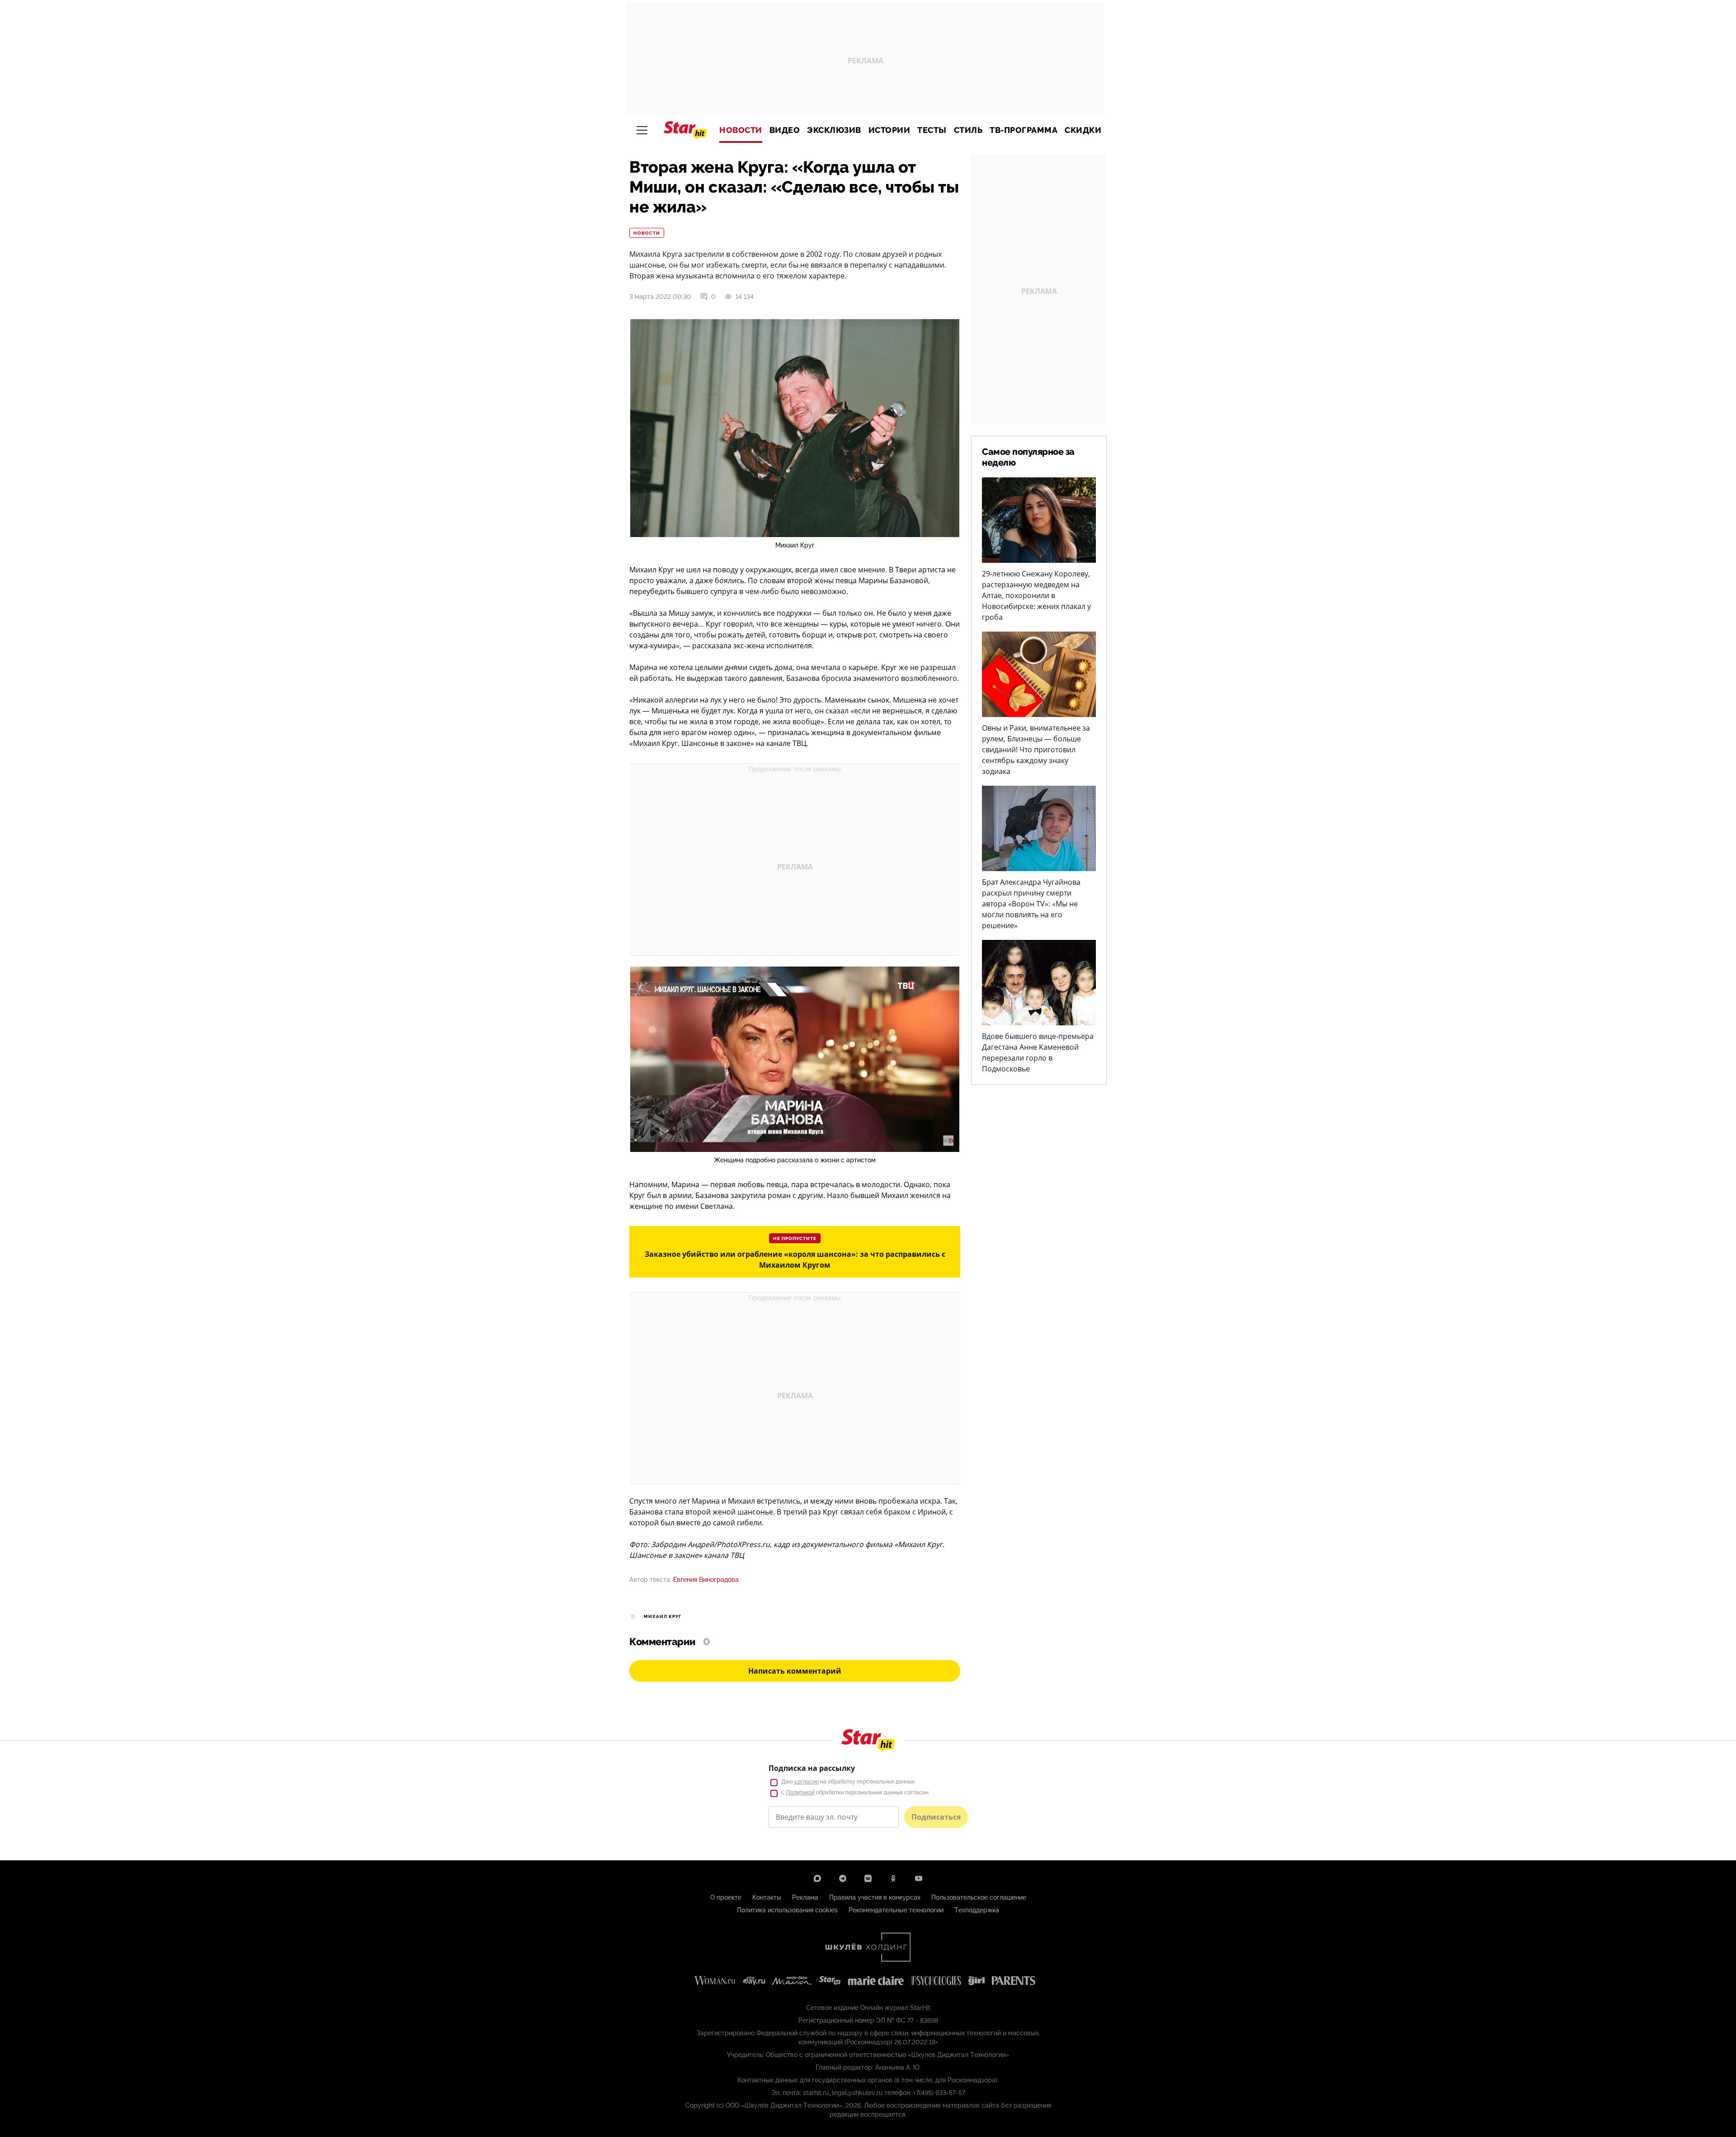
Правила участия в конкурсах (875, 1897)
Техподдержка (977, 1910)
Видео (785, 130)
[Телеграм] (843, 1878)
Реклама (805, 1897)
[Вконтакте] (868, 1878)
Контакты (767, 1897)
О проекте (726, 1897)
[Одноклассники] (893, 1878)
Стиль (968, 130)
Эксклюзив (834, 130)
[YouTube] (919, 1878)
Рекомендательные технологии (896, 1910)
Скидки (1083, 130)
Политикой (800, 1793)
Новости (741, 130)
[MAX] (817, 1878)
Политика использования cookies (787, 1910)
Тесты (932, 130)
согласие (807, 1782)
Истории (889, 130)
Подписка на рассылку (812, 1768)
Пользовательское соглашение (979, 1897)
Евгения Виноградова (706, 1580)
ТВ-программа (1024, 130)
